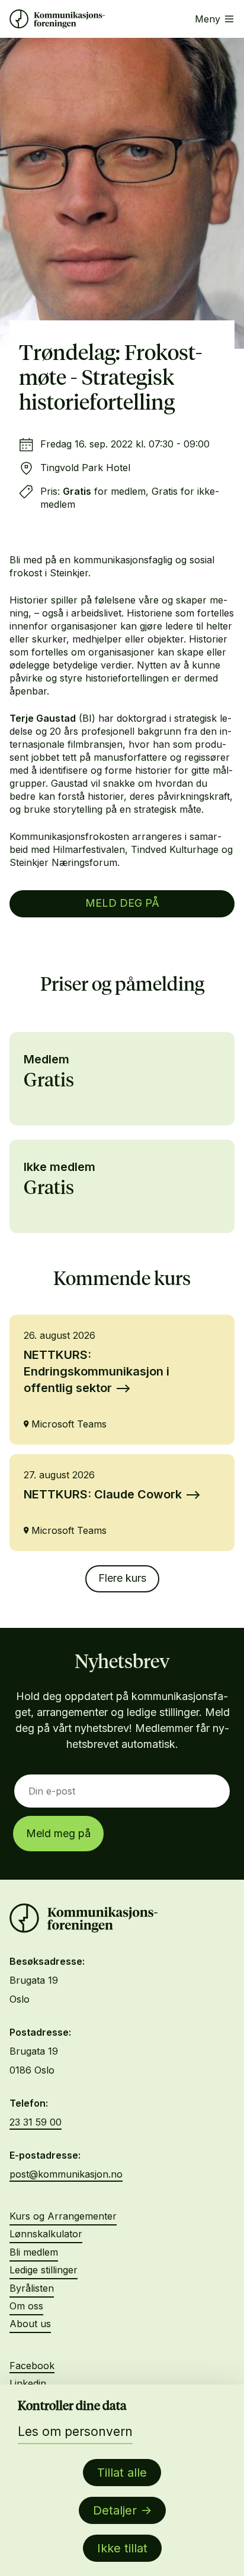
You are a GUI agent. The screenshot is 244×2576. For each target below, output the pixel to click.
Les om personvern (75, 2431)
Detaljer (115, 2510)
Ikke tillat (122, 2548)
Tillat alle (122, 2473)
